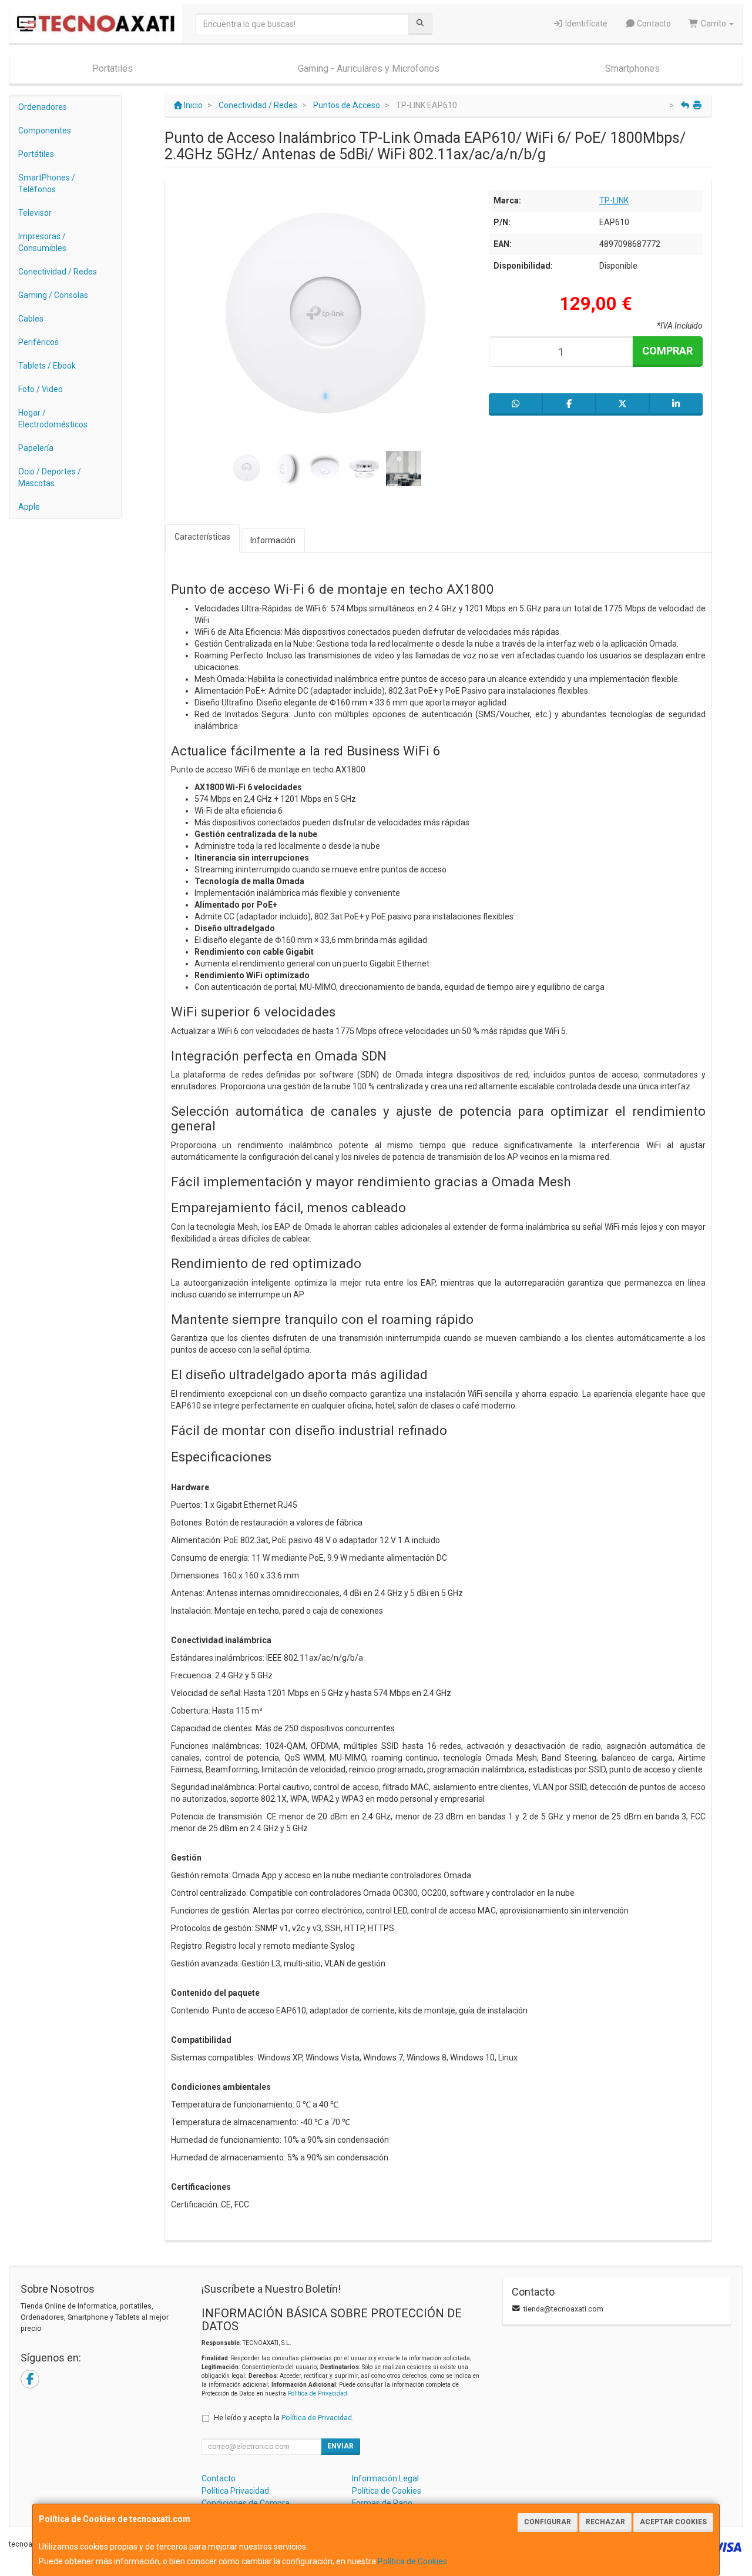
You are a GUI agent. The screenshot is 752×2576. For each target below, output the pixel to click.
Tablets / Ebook (47, 366)
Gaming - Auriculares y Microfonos (369, 68)
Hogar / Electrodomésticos (53, 419)
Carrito (714, 24)
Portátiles (36, 154)
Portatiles (113, 68)
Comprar (667, 351)
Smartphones (632, 68)
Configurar (548, 2522)
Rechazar (605, 2522)
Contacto (653, 24)
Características (202, 537)
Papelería (36, 448)
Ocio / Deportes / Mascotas (50, 477)
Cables (31, 319)
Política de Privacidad (318, 2393)
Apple (29, 507)
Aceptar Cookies (673, 2522)
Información (273, 540)
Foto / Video (41, 389)
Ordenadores (43, 107)
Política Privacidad (235, 2491)
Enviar (340, 2446)
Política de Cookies (412, 2561)
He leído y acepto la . (284, 2418)
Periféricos (38, 342)
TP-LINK (614, 200)
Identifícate (585, 24)
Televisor (35, 213)
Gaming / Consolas (53, 295)
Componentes (45, 131)
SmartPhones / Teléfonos (47, 183)
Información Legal (385, 2478)
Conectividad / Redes (58, 272)
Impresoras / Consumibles (42, 242)
